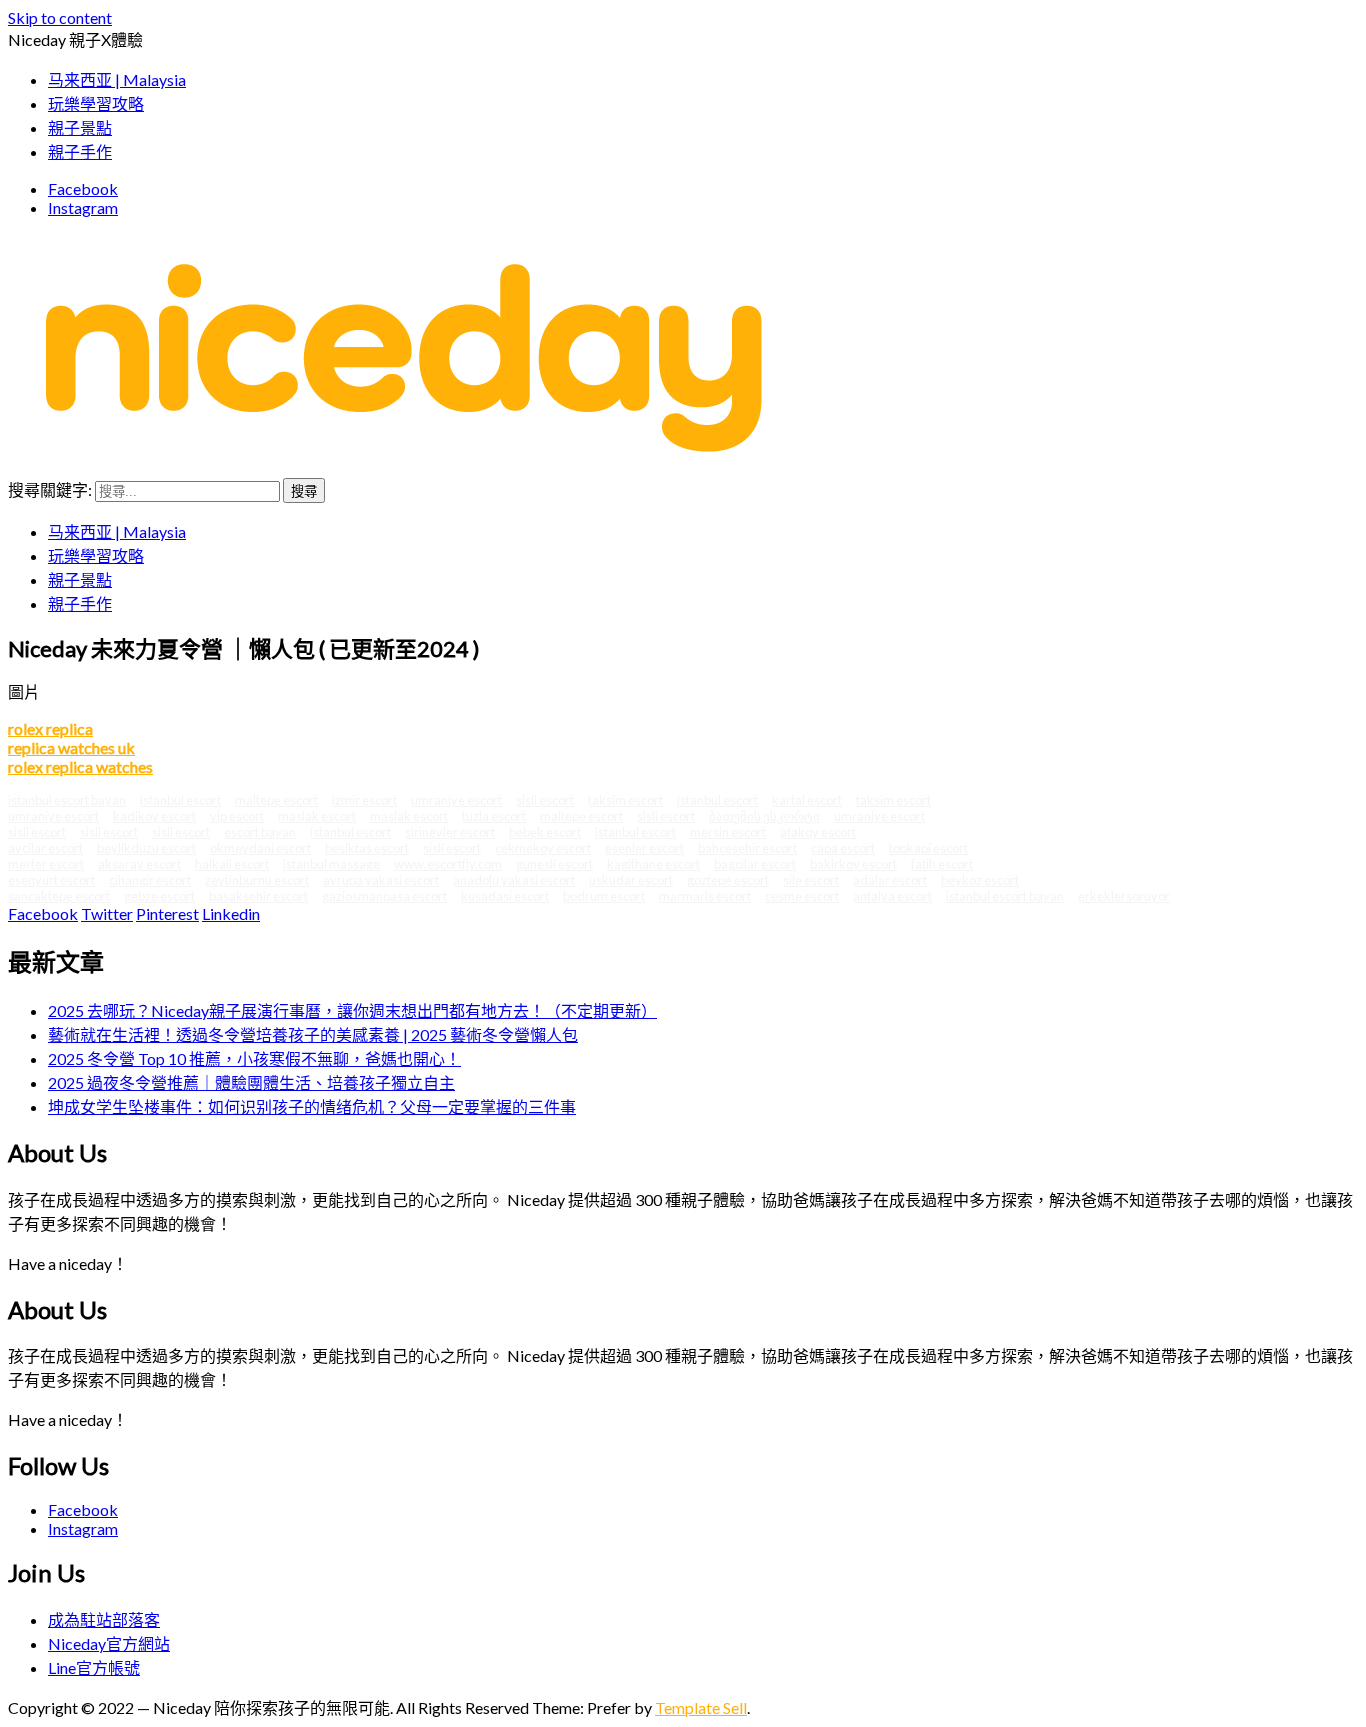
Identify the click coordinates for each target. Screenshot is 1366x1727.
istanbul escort (180, 800)
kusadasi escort (505, 896)
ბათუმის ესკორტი (764, 816)
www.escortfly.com (448, 864)
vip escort (237, 816)
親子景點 (80, 579)
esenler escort (644, 848)
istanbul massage (331, 864)
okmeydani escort (260, 848)
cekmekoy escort (543, 848)
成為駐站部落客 (104, 1619)
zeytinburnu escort (257, 880)
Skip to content (60, 17)
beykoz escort (980, 880)
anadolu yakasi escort (514, 880)
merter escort (46, 864)
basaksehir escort (258, 896)
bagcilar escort (755, 864)
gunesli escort (554, 864)
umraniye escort (456, 800)
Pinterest (167, 913)
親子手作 (80, 603)
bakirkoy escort (853, 864)
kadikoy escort (154, 816)
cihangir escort (150, 880)
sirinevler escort (450, 832)
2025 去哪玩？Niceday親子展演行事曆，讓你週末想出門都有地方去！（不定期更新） (352, 1010)
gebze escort (159, 896)
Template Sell (701, 1707)
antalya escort (892, 896)
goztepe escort (728, 880)
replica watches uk (71, 747)
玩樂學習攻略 (96, 555)
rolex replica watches (80, 766)
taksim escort (625, 800)
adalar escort (890, 880)
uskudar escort (631, 880)
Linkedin (231, 913)
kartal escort (807, 800)
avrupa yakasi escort (381, 880)
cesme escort (802, 896)
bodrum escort (604, 896)
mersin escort (728, 832)
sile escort (811, 880)
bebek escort (545, 832)
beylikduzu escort (146, 848)
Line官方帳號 (94, 1667)
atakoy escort (818, 832)
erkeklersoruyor (1124, 896)
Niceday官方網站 (109, 1643)
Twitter (107, 913)
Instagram (83, 207)
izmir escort (364, 800)
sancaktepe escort (59, 896)
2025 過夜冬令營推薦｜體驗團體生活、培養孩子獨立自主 (251, 1082)
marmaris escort (705, 896)
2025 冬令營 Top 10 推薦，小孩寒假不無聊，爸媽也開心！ (254, 1058)
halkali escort (232, 864)
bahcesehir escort (747, 848)
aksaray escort (139, 864)
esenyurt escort (51, 880)
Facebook (83, 188)
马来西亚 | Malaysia (117, 531)
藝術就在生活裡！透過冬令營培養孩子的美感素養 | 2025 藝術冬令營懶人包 (313, 1034)
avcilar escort (45, 848)
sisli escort (545, 800)
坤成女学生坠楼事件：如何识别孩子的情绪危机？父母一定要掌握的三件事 (312, 1106)
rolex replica (50, 728)
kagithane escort (653, 864)
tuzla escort (494, 816)
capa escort (843, 848)
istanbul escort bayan (67, 800)
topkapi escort (928, 848)
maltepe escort (276, 800)
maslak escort (317, 816)
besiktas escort (367, 848)
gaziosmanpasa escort (384, 896)
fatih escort (942, 864)
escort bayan (260, 832)
